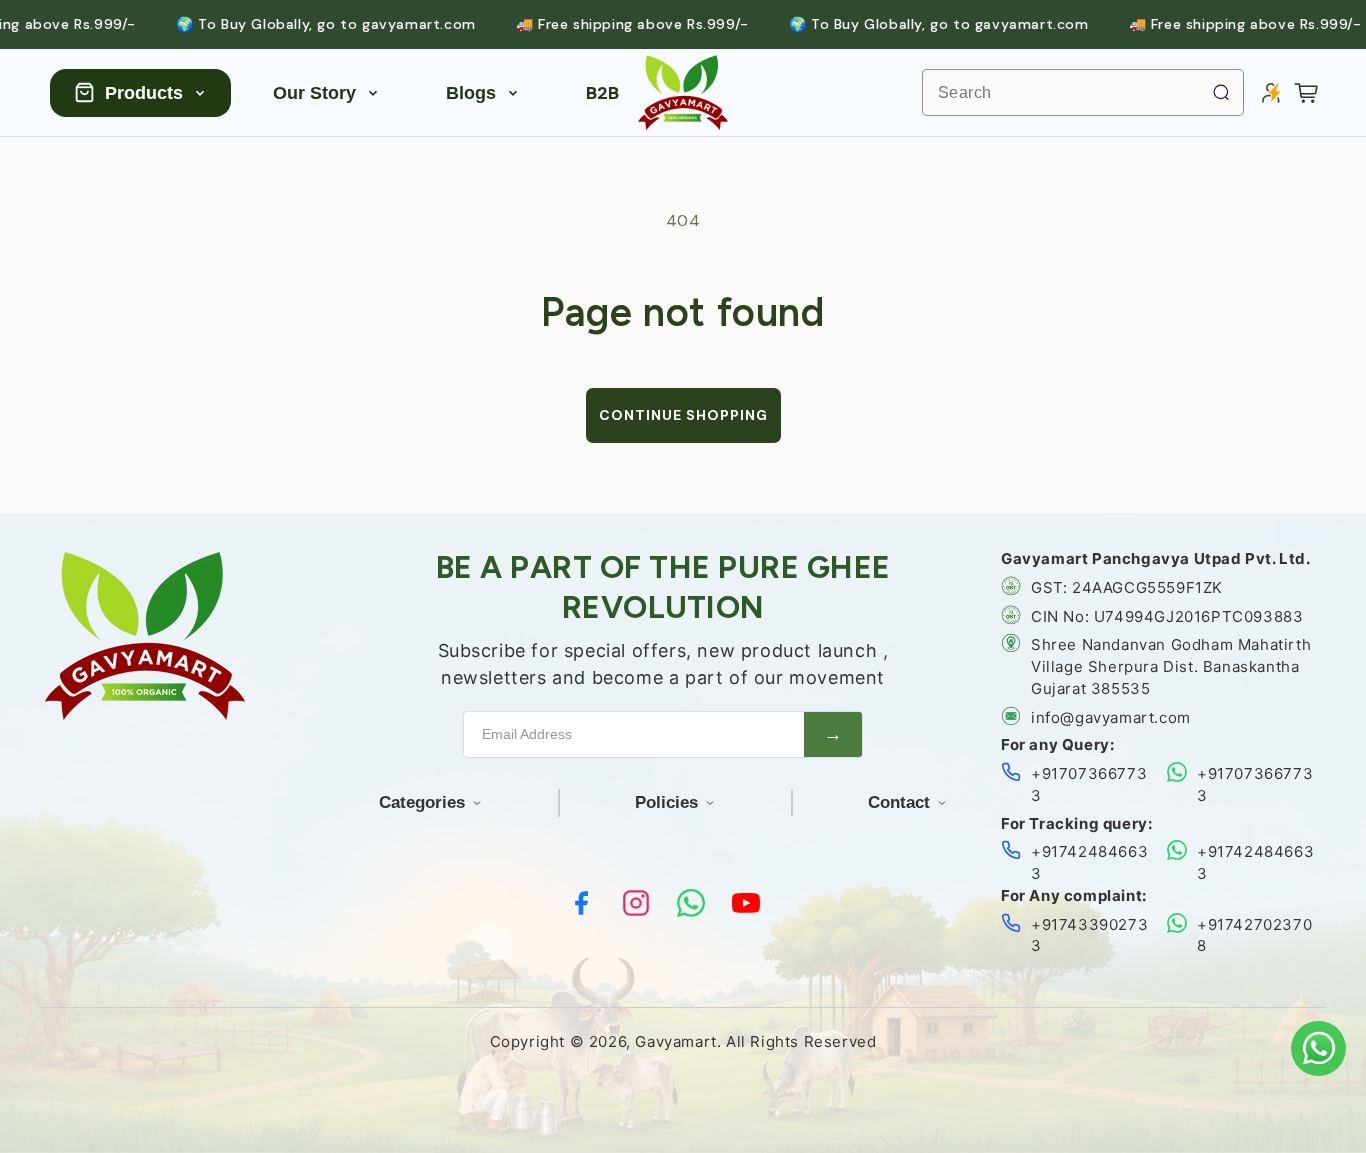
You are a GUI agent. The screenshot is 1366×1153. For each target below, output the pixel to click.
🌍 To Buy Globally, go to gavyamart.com (297, 24)
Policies (666, 802)
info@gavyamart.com (1111, 717)
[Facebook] (581, 903)
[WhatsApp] (691, 903)
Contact (899, 802)
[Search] (1221, 92)
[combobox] (1083, 92)
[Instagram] (636, 903)
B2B (602, 93)
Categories (422, 802)
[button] (1306, 93)
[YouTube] (746, 903)
